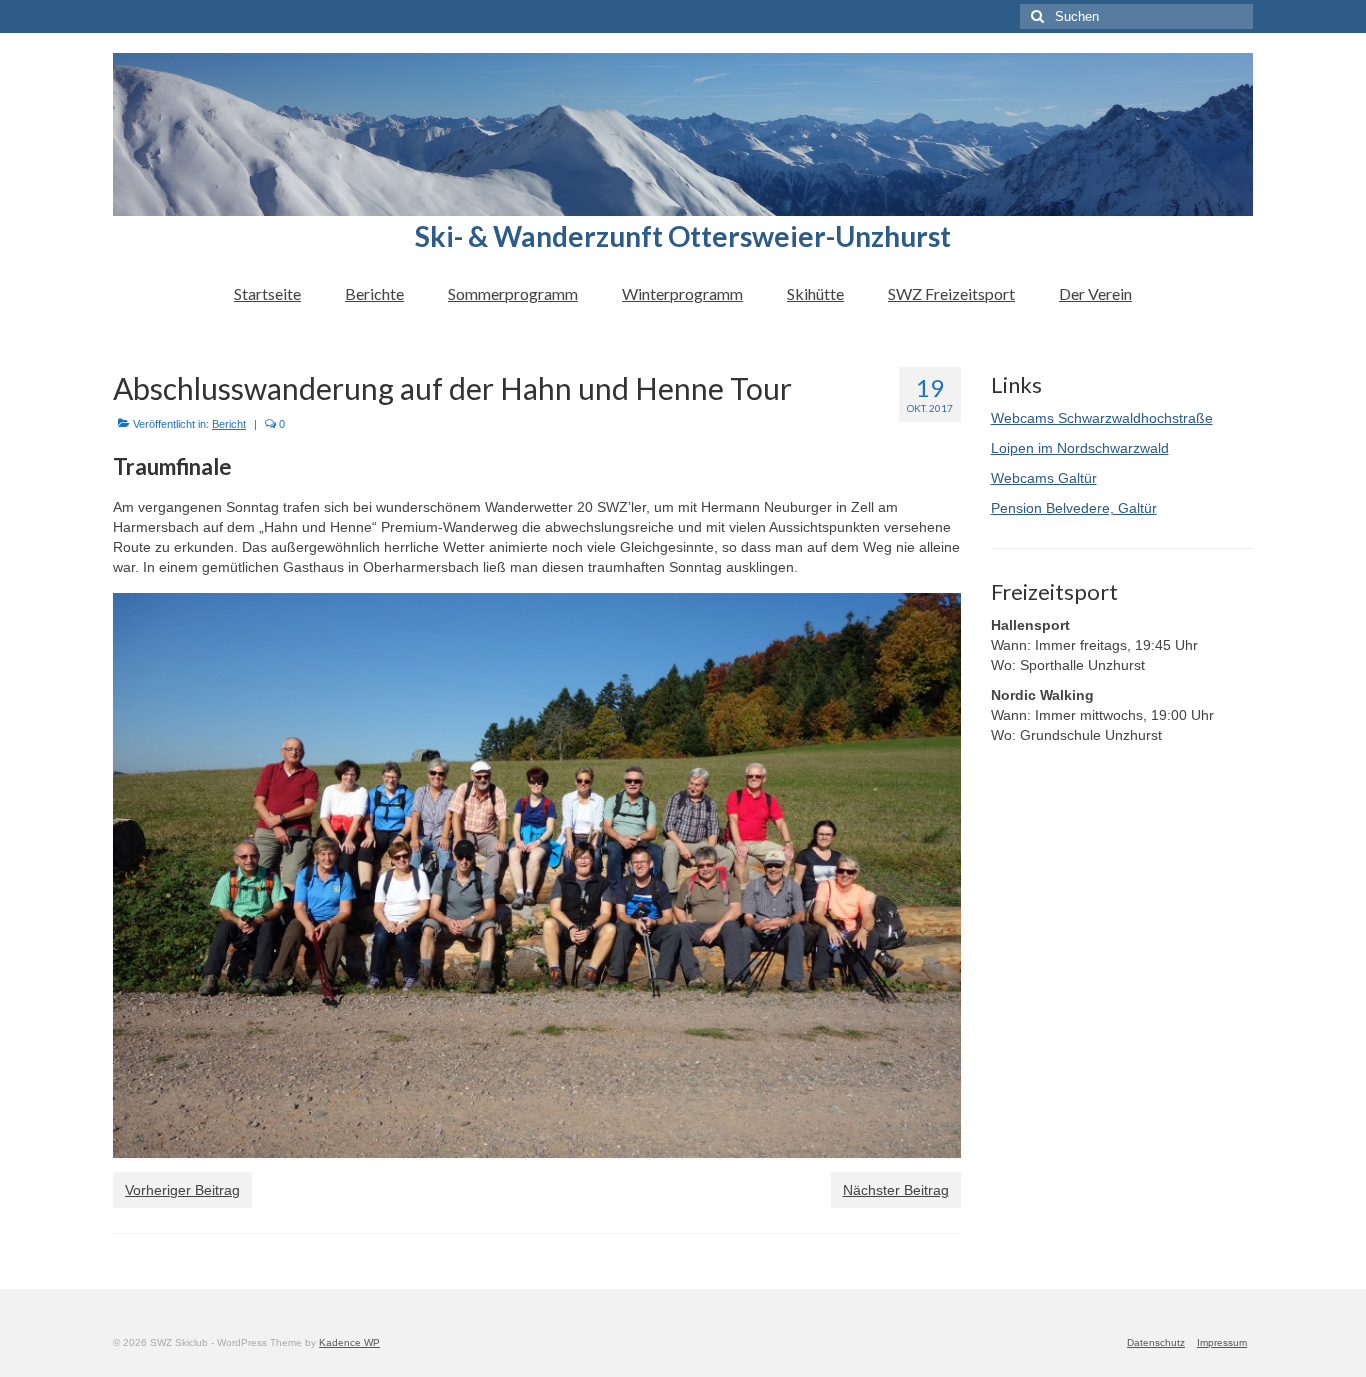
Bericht (229, 424)
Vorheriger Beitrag (182, 1190)
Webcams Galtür (1044, 478)
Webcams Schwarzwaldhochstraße (1102, 418)
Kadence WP (349, 1342)
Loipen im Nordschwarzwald (1080, 448)
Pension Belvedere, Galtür (1074, 508)
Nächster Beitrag (896, 1190)
